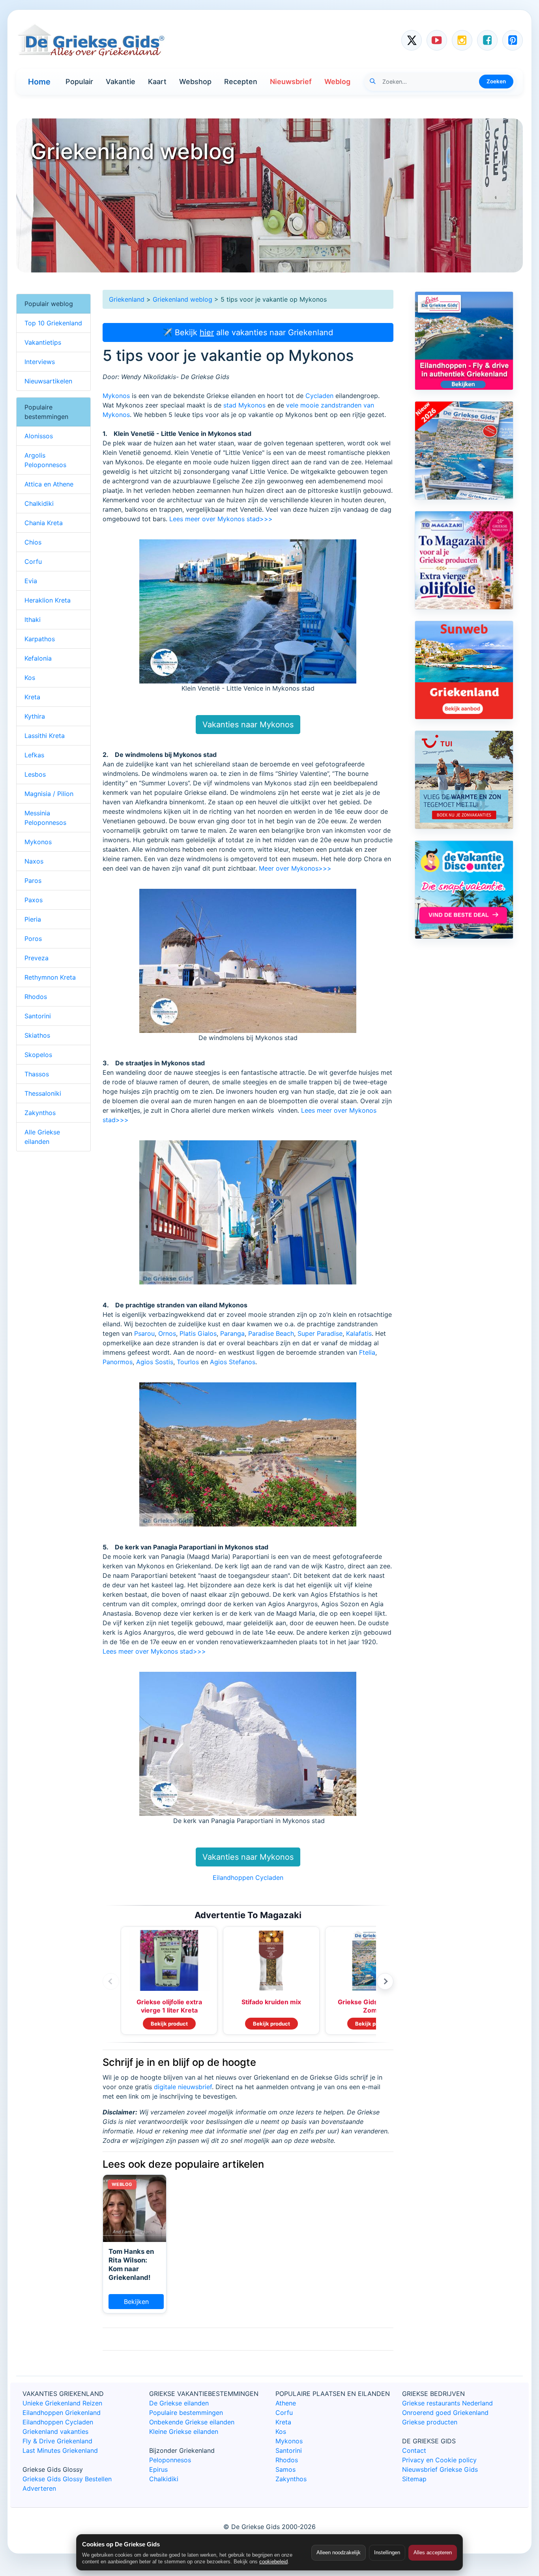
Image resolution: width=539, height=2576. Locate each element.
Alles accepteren (433, 2553)
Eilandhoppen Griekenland (62, 2413)
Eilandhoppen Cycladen (248, 1878)
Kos (30, 678)
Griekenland (127, 299)
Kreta (32, 697)
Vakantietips (43, 342)
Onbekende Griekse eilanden (192, 2422)
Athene (286, 2403)
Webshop (195, 82)
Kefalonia (38, 658)
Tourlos (188, 1362)
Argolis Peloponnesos (45, 460)
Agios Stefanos (233, 1362)
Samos (285, 2469)
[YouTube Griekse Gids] (437, 40)
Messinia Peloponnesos (45, 818)
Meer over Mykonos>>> (295, 868)
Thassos (37, 1074)
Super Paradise (320, 1333)
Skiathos (37, 1035)
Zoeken (496, 81)
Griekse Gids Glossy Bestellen (67, 2479)
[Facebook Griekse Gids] (487, 40)
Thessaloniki (43, 1093)
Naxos (34, 861)
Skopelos (38, 1055)
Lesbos (35, 774)
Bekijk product (169, 2024)
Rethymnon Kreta (50, 977)
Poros (33, 939)
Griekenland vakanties (55, 2431)
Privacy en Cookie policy (439, 2460)
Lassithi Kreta (45, 736)
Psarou (144, 1333)
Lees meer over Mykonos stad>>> (221, 519)
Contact (414, 2450)
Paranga (232, 1333)
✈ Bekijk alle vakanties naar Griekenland (248, 332)
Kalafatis (359, 1333)
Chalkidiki (39, 503)
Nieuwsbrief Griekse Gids (440, 2469)
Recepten (241, 82)
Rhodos (36, 997)
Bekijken (136, 2302)
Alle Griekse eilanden (42, 1137)
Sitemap (414, 2479)
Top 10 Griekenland (53, 323)
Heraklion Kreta (48, 600)
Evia (31, 581)
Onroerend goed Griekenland (445, 2413)
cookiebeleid (273, 2562)
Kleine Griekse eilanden (184, 2431)
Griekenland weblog (182, 299)
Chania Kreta (44, 523)
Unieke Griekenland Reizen (62, 2403)
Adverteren (39, 2488)
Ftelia (367, 1352)
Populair (79, 82)
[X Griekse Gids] (412, 40)
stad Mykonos (244, 405)
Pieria (33, 919)
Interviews (40, 362)
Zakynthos (40, 1113)
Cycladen (319, 396)
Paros (33, 881)
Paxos (34, 900)
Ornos (167, 1333)
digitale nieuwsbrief (183, 2087)
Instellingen (387, 2553)
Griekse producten (430, 2422)
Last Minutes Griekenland (60, 2450)
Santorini (38, 1016)
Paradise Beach (271, 1333)
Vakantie (121, 82)
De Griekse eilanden (179, 2403)
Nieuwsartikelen (48, 381)
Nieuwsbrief (291, 82)
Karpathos (40, 639)
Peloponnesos (170, 2460)
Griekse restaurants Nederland (447, 2403)
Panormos (118, 1362)
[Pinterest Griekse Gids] (513, 40)
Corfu (33, 561)
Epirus (158, 2469)
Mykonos (116, 396)
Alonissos (39, 436)
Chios (33, 542)
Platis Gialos (198, 1333)
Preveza (36, 958)
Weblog (337, 82)
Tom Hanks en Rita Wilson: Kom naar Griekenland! (131, 2264)
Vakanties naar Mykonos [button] (248, 725)
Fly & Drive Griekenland (57, 2441)
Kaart (157, 82)
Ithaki (33, 620)
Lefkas (34, 755)
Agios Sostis (155, 1362)
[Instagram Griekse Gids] (462, 40)
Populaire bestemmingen (186, 2413)
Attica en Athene (49, 484)
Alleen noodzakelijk (339, 2553)
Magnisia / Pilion (49, 794)
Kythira (35, 716)
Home (39, 82)
